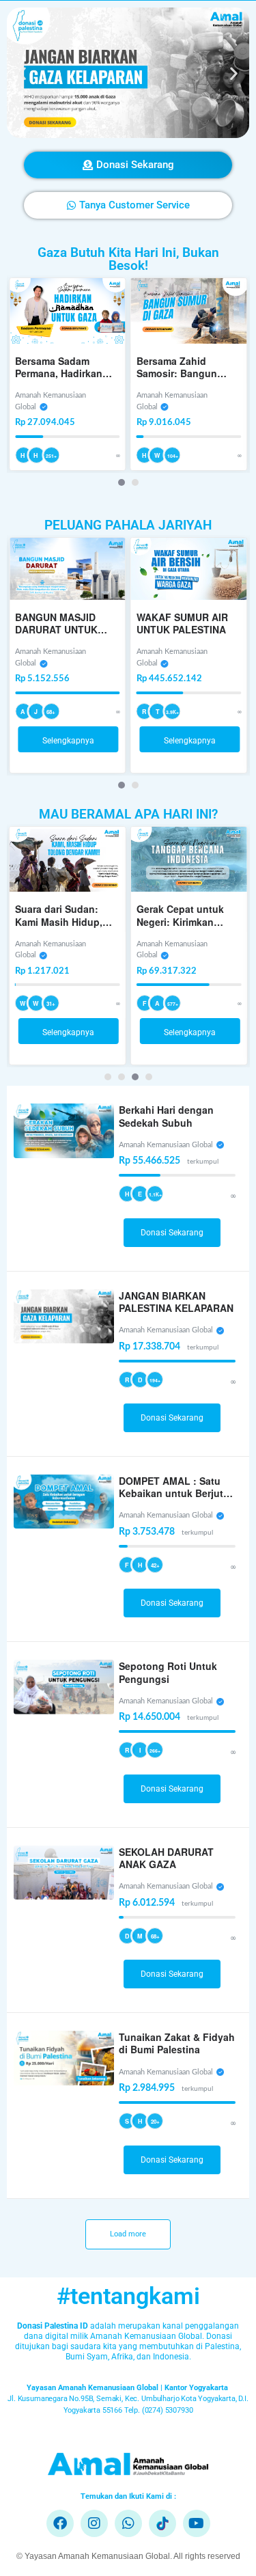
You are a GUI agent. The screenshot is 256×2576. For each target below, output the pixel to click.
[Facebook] (60, 2523)
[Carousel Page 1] (108, 1077)
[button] (22, 73)
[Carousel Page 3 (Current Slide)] (135, 1077)
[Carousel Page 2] (135, 482)
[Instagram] (94, 2523)
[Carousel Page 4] (149, 1077)
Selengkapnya (68, 741)
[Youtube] (197, 2523)
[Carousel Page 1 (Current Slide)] (122, 482)
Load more (128, 2234)
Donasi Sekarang (172, 1233)
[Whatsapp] (128, 2523)
